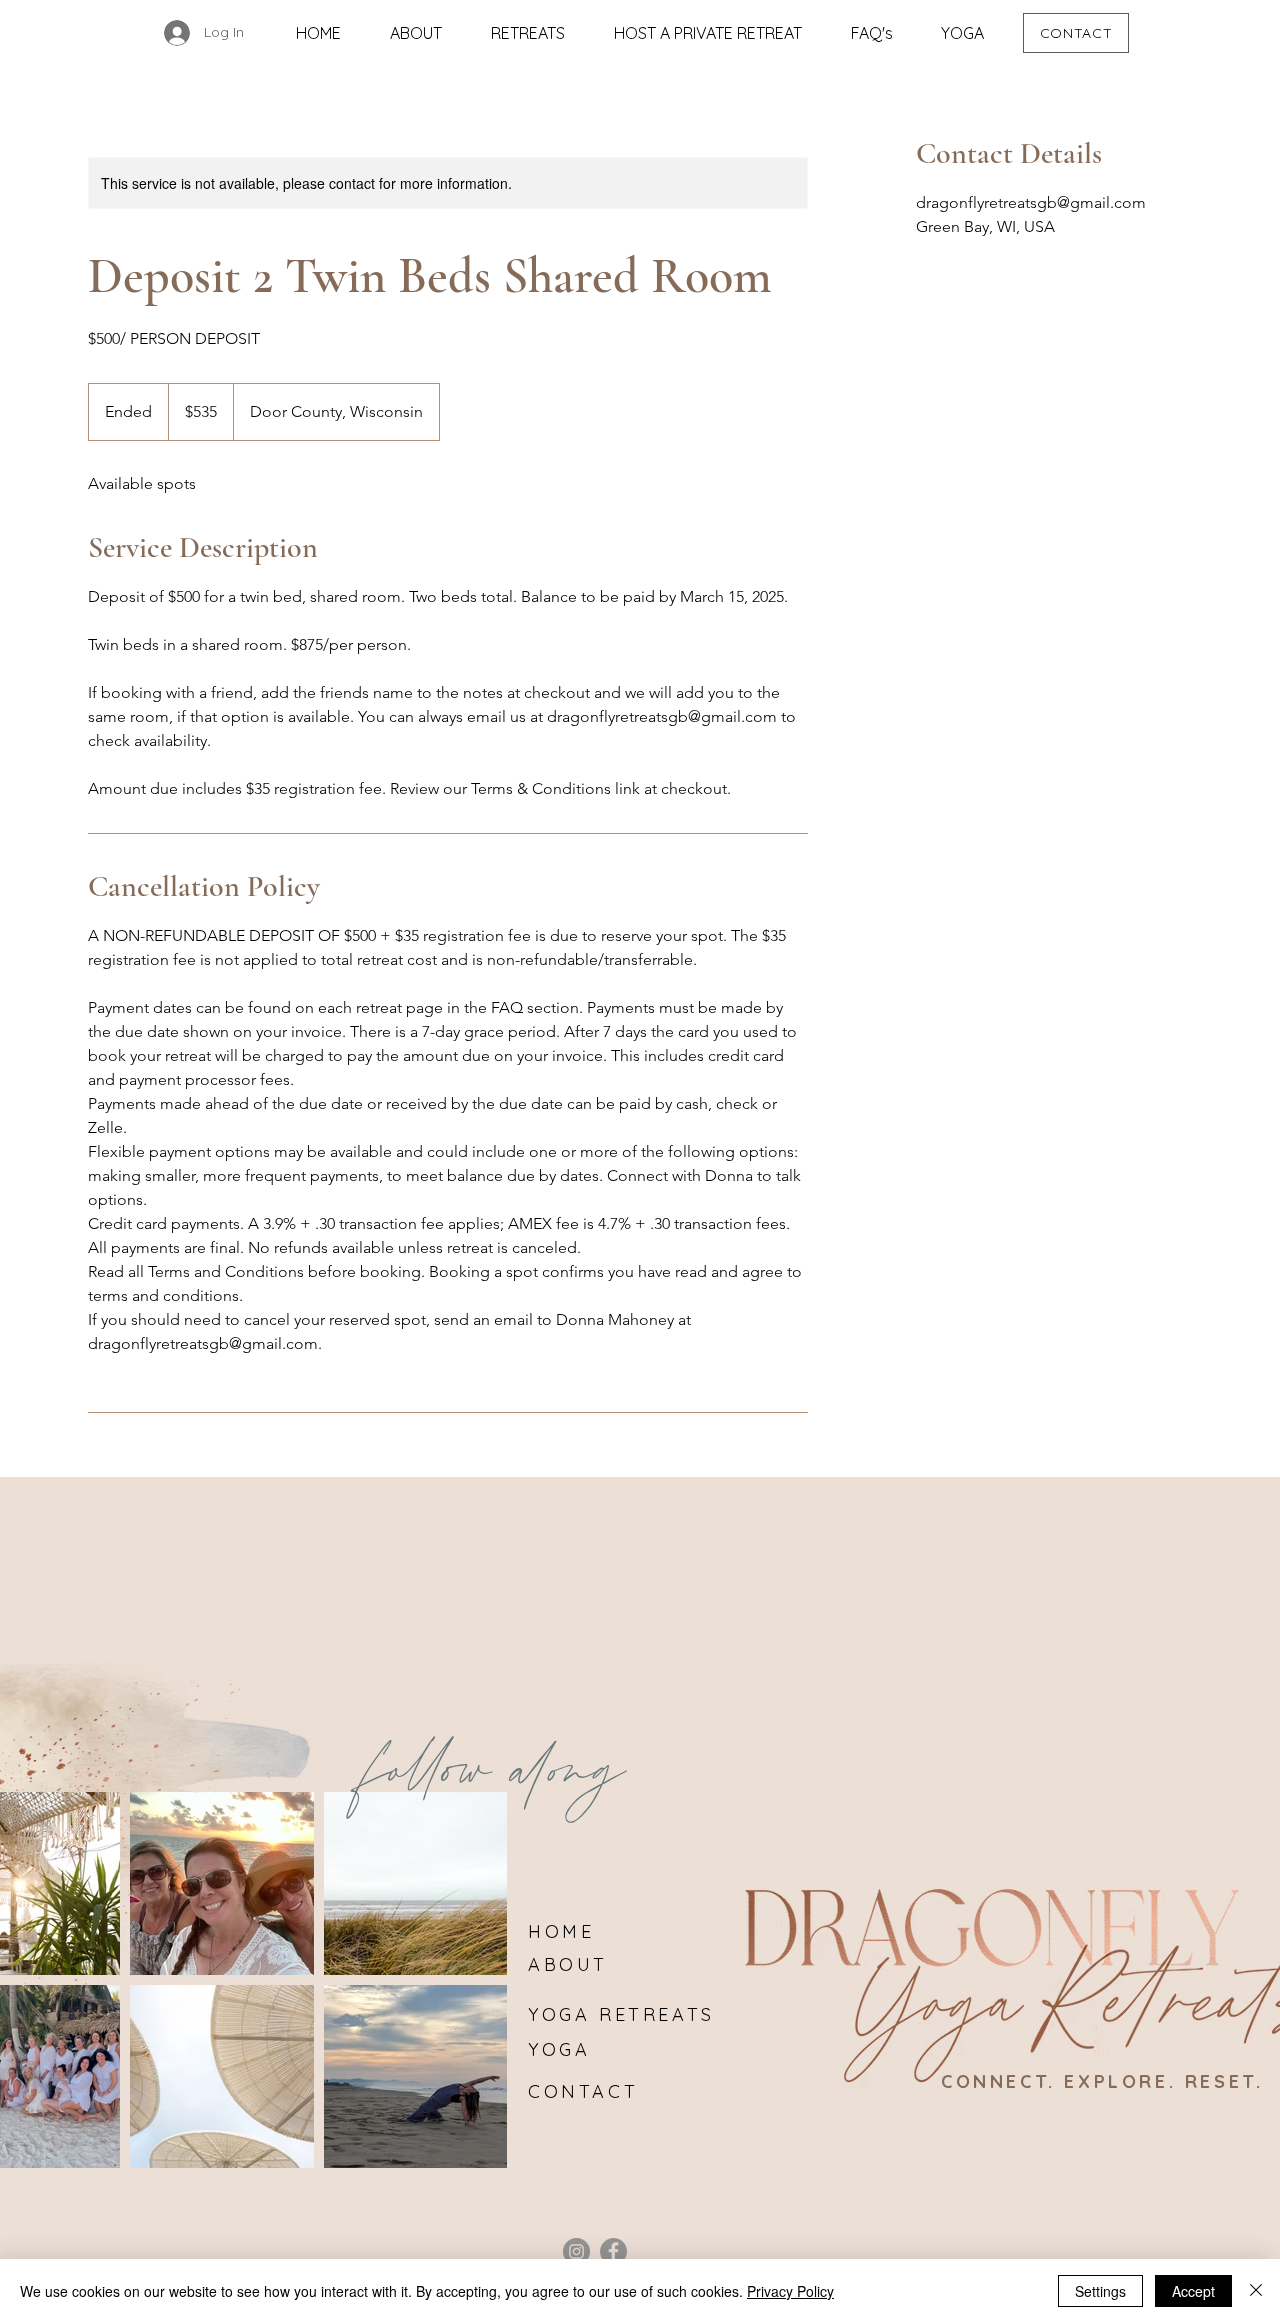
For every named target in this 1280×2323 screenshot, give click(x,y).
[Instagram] (576, 2251)
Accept (1193, 2291)
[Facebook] (613, 2251)
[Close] (1256, 2291)
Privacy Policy (790, 2291)
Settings (1100, 2291)
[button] (527, 33)
